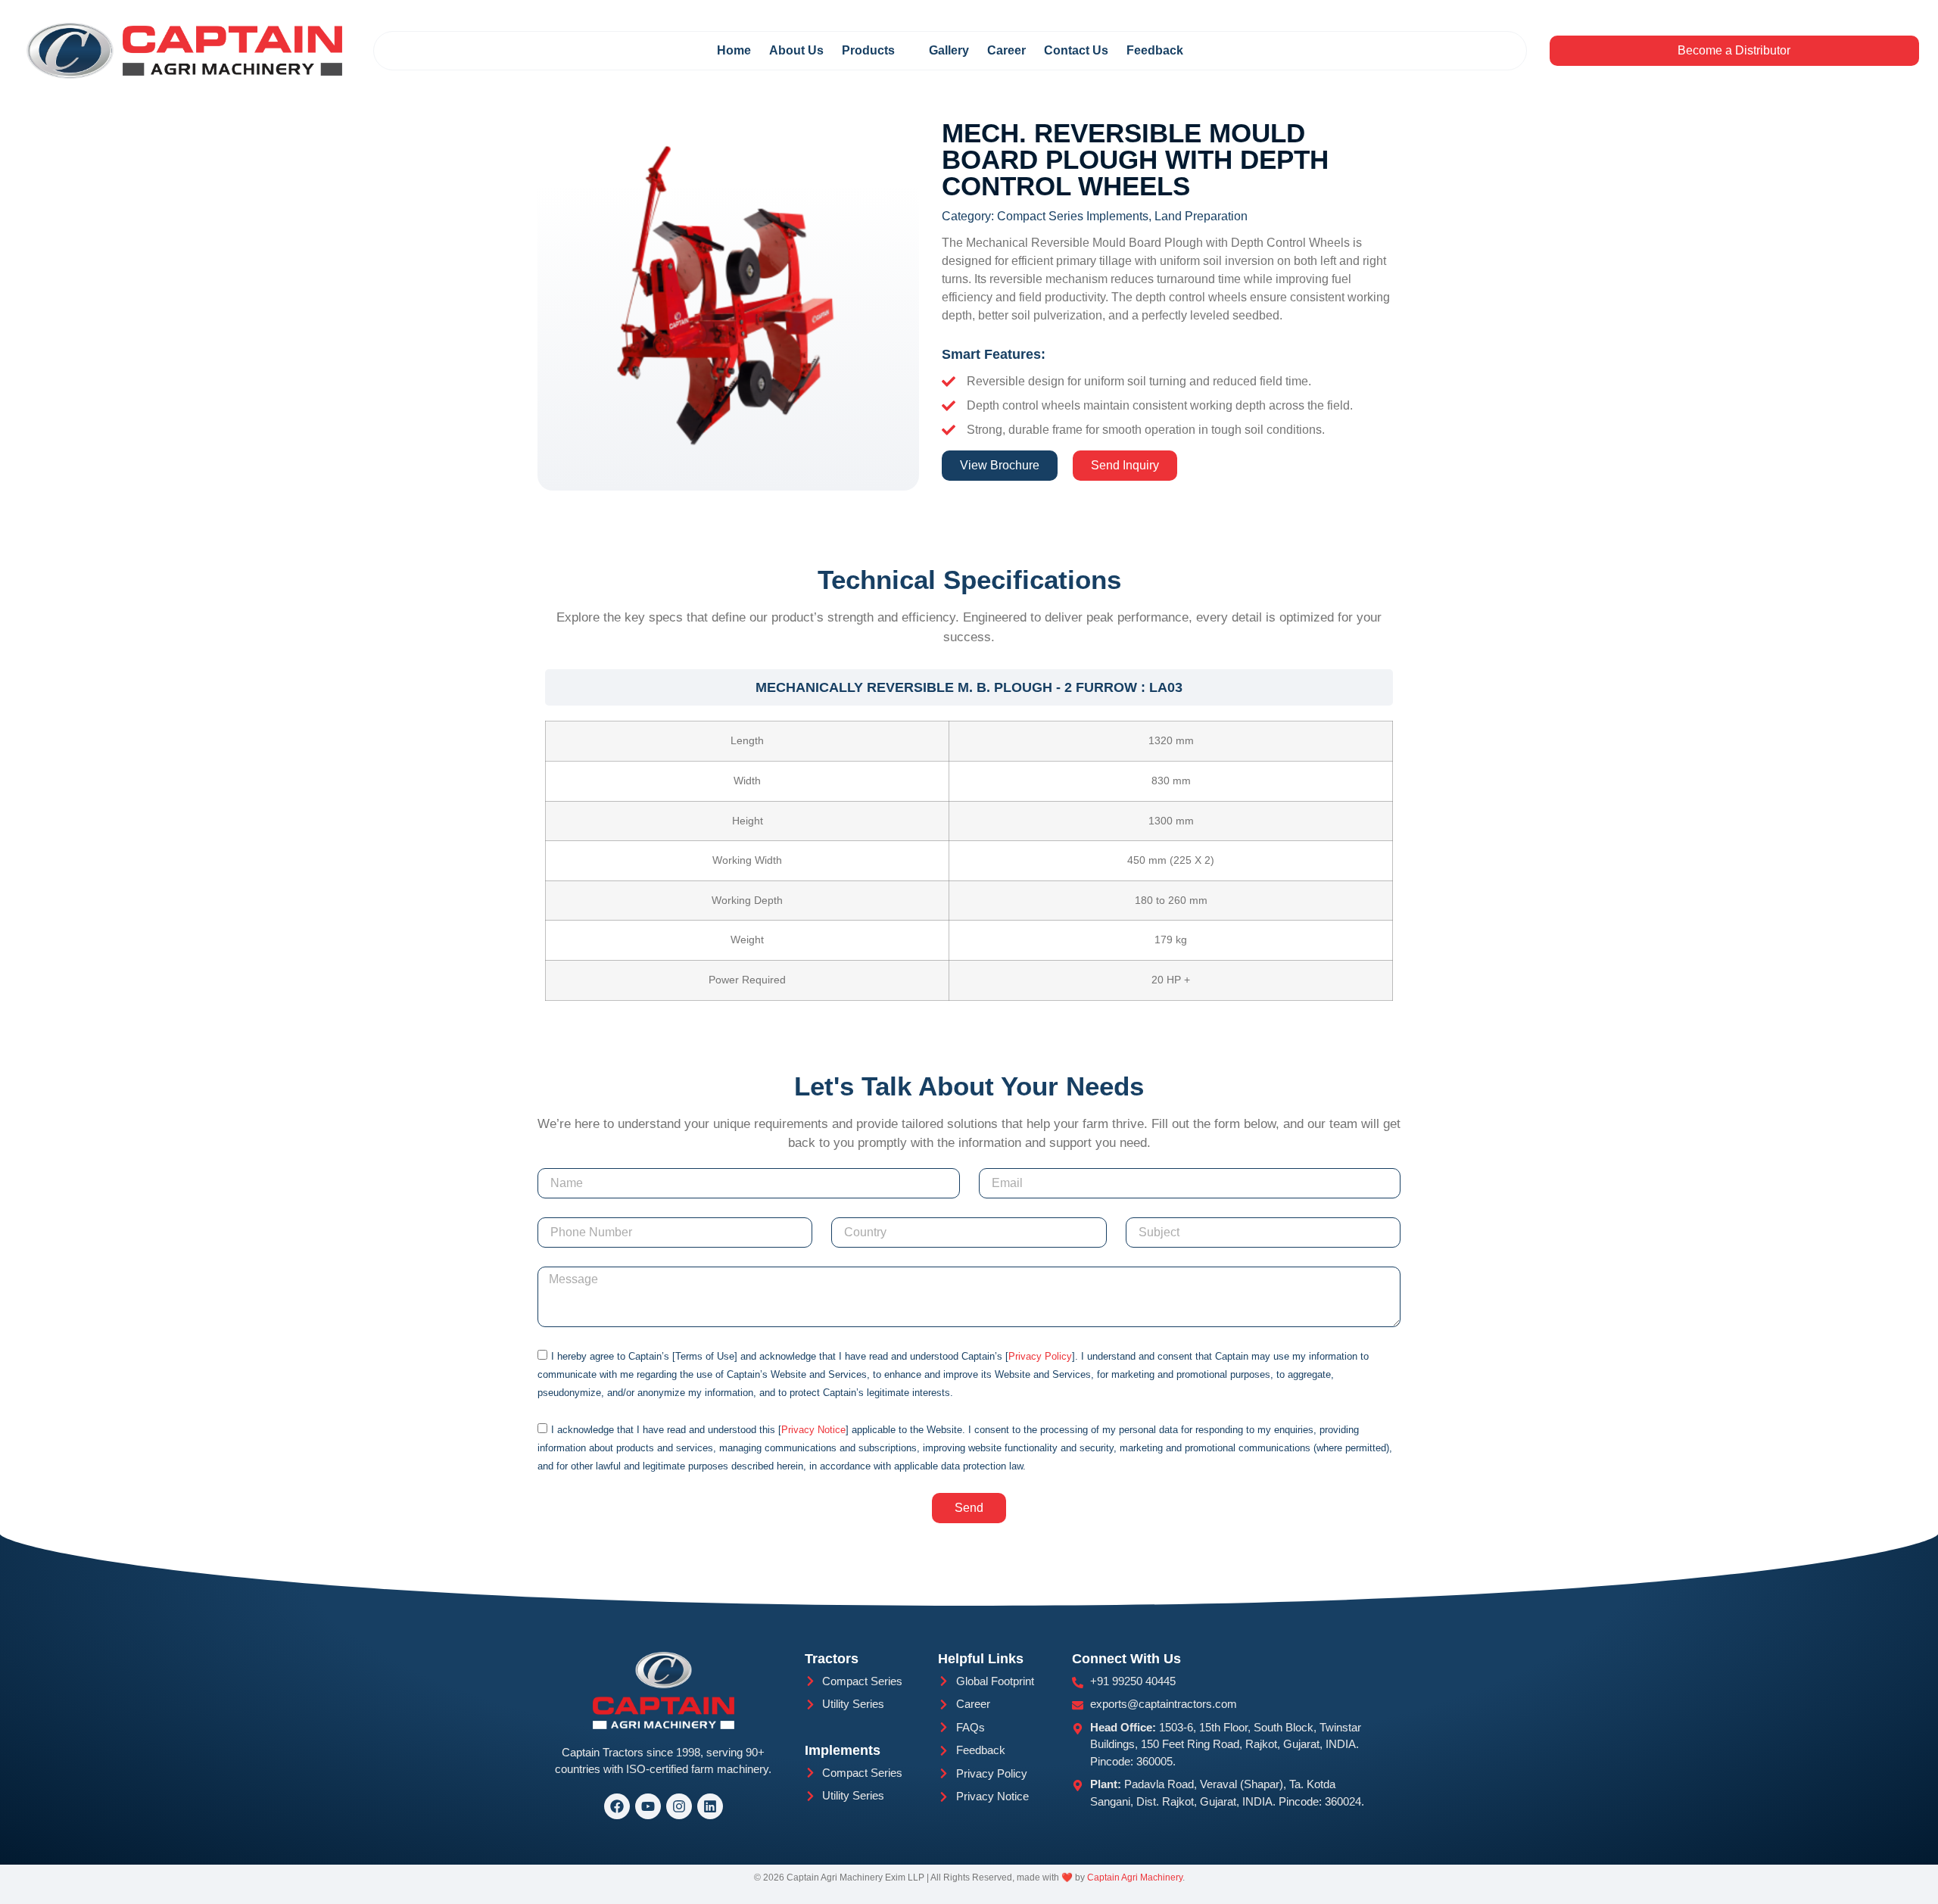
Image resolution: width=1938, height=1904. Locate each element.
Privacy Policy (1040, 1356)
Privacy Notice (813, 1430)
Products (868, 50)
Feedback (1155, 50)
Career (1006, 50)
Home (734, 50)
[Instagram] (679, 1806)
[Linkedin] (710, 1806)
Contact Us (1076, 50)
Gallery (949, 50)
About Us (796, 50)
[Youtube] (648, 1806)
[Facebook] (617, 1806)
